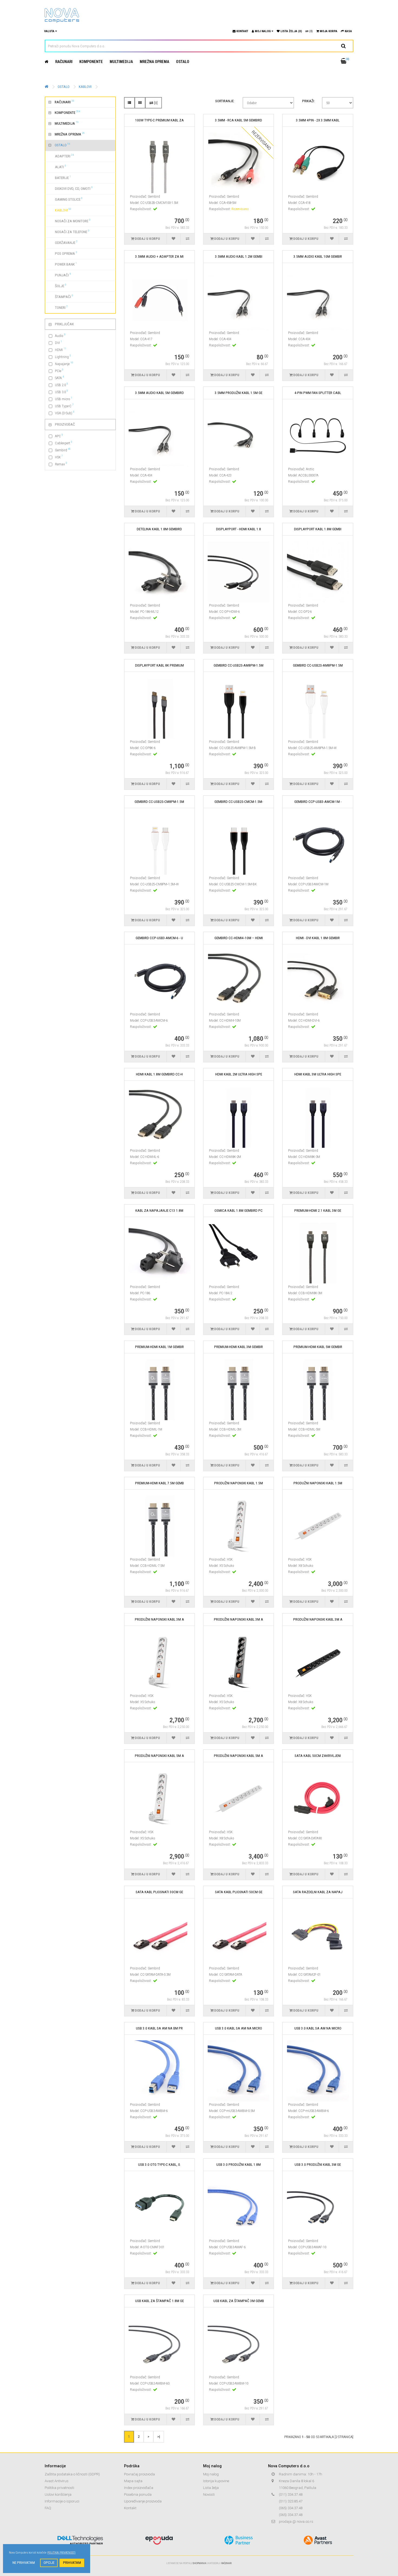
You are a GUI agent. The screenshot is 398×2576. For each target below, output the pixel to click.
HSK (59, 457)
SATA (59, 378)
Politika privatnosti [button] (61, 2553)
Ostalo (183, 62)
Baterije (60, 177)
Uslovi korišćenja (58, 2494)
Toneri (58, 307)
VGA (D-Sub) (65, 413)
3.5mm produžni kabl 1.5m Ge (239, 393)
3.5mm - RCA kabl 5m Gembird (239, 120)
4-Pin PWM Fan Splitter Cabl (318, 393)
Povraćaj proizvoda (139, 2474)
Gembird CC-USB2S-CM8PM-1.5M (159, 802)
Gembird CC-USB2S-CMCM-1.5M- (239, 802)
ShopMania (199, 2563)
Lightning (63, 357)
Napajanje (64, 364)
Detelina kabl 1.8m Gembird (159, 529)
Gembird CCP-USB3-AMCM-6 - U (159, 938)
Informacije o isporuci (62, 2501)
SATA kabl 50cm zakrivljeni (318, 1756)
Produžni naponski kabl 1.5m (239, 1483)
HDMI (61, 350)
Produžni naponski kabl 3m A (159, 1619)
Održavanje (63, 242)
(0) (311, 31)
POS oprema (63, 253)
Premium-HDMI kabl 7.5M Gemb (159, 1483)
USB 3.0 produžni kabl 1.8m (239, 2165)
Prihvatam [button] (72, 2563)
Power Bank (63, 264)
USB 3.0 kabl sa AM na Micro (239, 2028)
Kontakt (130, 2508)
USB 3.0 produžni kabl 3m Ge (318, 2165)
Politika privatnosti (59, 2488)
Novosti (209, 2494)
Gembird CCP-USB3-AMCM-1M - (318, 802)
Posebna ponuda (138, 2494)
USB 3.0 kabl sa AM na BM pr (159, 2028)
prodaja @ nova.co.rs (296, 2522)
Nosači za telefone (69, 231)
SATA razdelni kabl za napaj (318, 1892)
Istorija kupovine (216, 2481)
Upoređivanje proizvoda (143, 2501)
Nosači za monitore (69, 221)
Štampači (61, 296)
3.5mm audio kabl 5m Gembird (159, 393)
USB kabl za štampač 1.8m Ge (159, 2301)
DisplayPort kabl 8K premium (159, 665)
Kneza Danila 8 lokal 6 (296, 2481)
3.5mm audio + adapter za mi (159, 256)
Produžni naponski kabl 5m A (159, 1756)
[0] (155, 103)
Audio (60, 335)
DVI (58, 342)
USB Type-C (64, 406)
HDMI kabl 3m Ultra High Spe (318, 1074)
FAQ (48, 2508)
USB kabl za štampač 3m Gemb (239, 2301)
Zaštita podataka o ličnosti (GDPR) (72, 2474)
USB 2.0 (61, 385)
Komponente (91, 62)
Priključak (64, 324)
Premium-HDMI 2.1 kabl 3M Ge (318, 1211)
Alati (57, 167)
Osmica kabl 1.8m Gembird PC (239, 1211)
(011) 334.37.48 (291, 2494)
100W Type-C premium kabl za (159, 120)
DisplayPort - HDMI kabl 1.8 (239, 529)
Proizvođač (65, 424)
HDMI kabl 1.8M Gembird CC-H (159, 1074)
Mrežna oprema (154, 62)
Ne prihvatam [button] (24, 2563)
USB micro (64, 399)
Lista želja (211, 2488)
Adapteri (61, 156)
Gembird (63, 450)
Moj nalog (211, 2474)
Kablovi (85, 87)
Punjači (60, 275)
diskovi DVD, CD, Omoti (71, 188)
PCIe (59, 371)
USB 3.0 (61, 392)
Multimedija (121, 62)
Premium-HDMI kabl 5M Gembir (318, 1347)
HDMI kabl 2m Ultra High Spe (239, 1074)
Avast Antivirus (57, 2481)
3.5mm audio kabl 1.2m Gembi (239, 256)
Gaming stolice (66, 199)
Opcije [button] (49, 2563)
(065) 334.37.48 (291, 2508)
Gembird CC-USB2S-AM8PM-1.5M (239, 665)
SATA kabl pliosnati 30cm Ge (159, 1892)
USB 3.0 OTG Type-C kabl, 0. (159, 2165)
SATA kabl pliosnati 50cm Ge (239, 1892)
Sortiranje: (225, 101)
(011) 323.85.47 (291, 2501)
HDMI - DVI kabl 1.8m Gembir (318, 938)
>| (159, 2436)
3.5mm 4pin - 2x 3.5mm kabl (318, 120)
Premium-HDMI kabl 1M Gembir (159, 1347)
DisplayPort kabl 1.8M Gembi (318, 529)
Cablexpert (64, 443)
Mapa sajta (133, 2481)
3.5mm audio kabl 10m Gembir (318, 256)
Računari (64, 62)
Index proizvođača (139, 2488)
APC (59, 436)
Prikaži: (309, 101)
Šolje (57, 286)
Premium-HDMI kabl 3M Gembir (239, 1347)
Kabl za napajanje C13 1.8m (159, 1211)
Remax (61, 464)
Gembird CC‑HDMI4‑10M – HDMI (239, 938)
